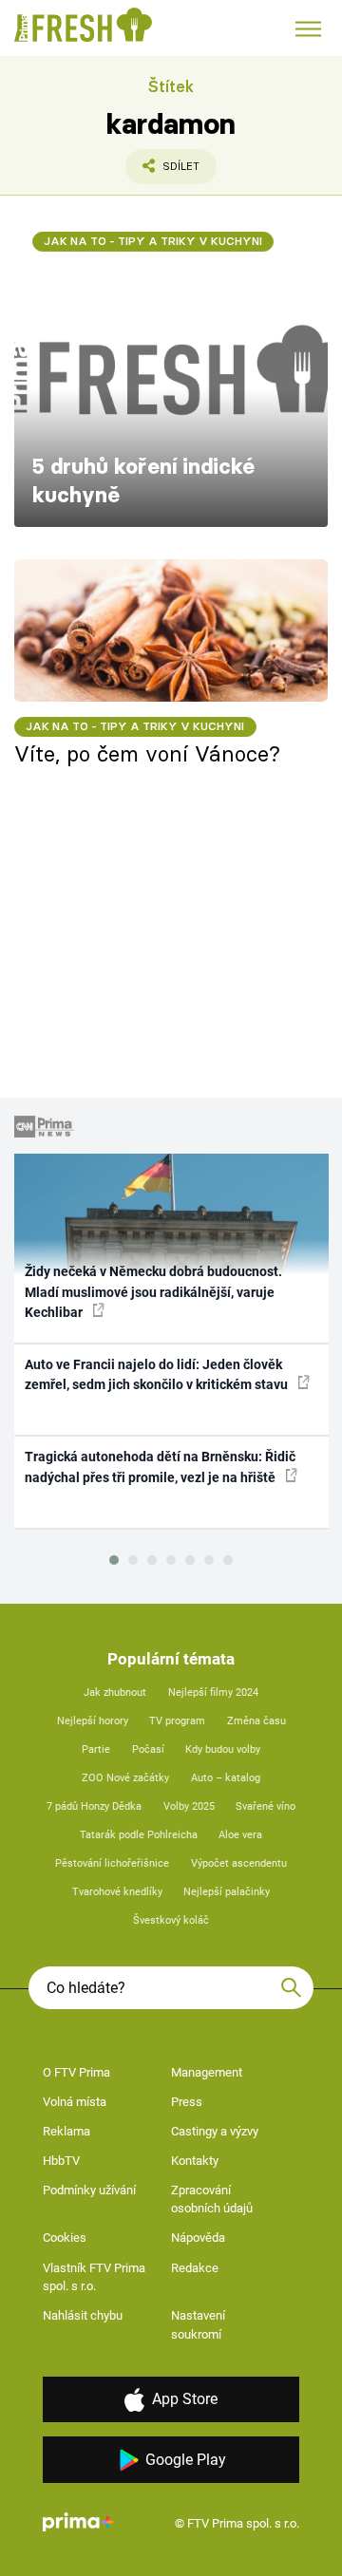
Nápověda (198, 2238)
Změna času (256, 1721)
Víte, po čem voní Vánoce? (147, 754)
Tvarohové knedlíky (117, 1892)
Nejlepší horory (93, 1721)
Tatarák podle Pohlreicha (139, 1835)
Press (187, 2102)
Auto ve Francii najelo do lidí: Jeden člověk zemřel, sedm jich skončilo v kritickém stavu (158, 1374)
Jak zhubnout (115, 1692)
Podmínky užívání (89, 2190)
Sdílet (162, 172)
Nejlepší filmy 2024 (213, 1692)
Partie (96, 1749)
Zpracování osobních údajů (212, 2200)
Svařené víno (266, 1806)
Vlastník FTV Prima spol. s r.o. (94, 2277)
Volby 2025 (189, 1806)
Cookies (65, 2238)
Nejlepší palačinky (227, 1892)
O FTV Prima (76, 2072)
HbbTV (61, 2161)
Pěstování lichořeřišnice (112, 1863)
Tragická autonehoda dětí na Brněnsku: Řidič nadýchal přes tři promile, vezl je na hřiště (160, 1467)
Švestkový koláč (171, 1920)
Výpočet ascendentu (239, 1863)
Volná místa (75, 2102)
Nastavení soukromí (198, 2325)
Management (207, 2072)
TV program (177, 1721)
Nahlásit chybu (83, 2315)
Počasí (148, 1749)
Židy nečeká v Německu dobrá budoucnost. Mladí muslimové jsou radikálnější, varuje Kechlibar (153, 1292)
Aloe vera (240, 1835)
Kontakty (195, 2161)
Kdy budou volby (223, 1749)
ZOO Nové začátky (125, 1778)
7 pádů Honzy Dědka (94, 1806)
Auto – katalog (226, 1778)
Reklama (66, 2131)
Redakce (195, 2268)
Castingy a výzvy (215, 2131)
